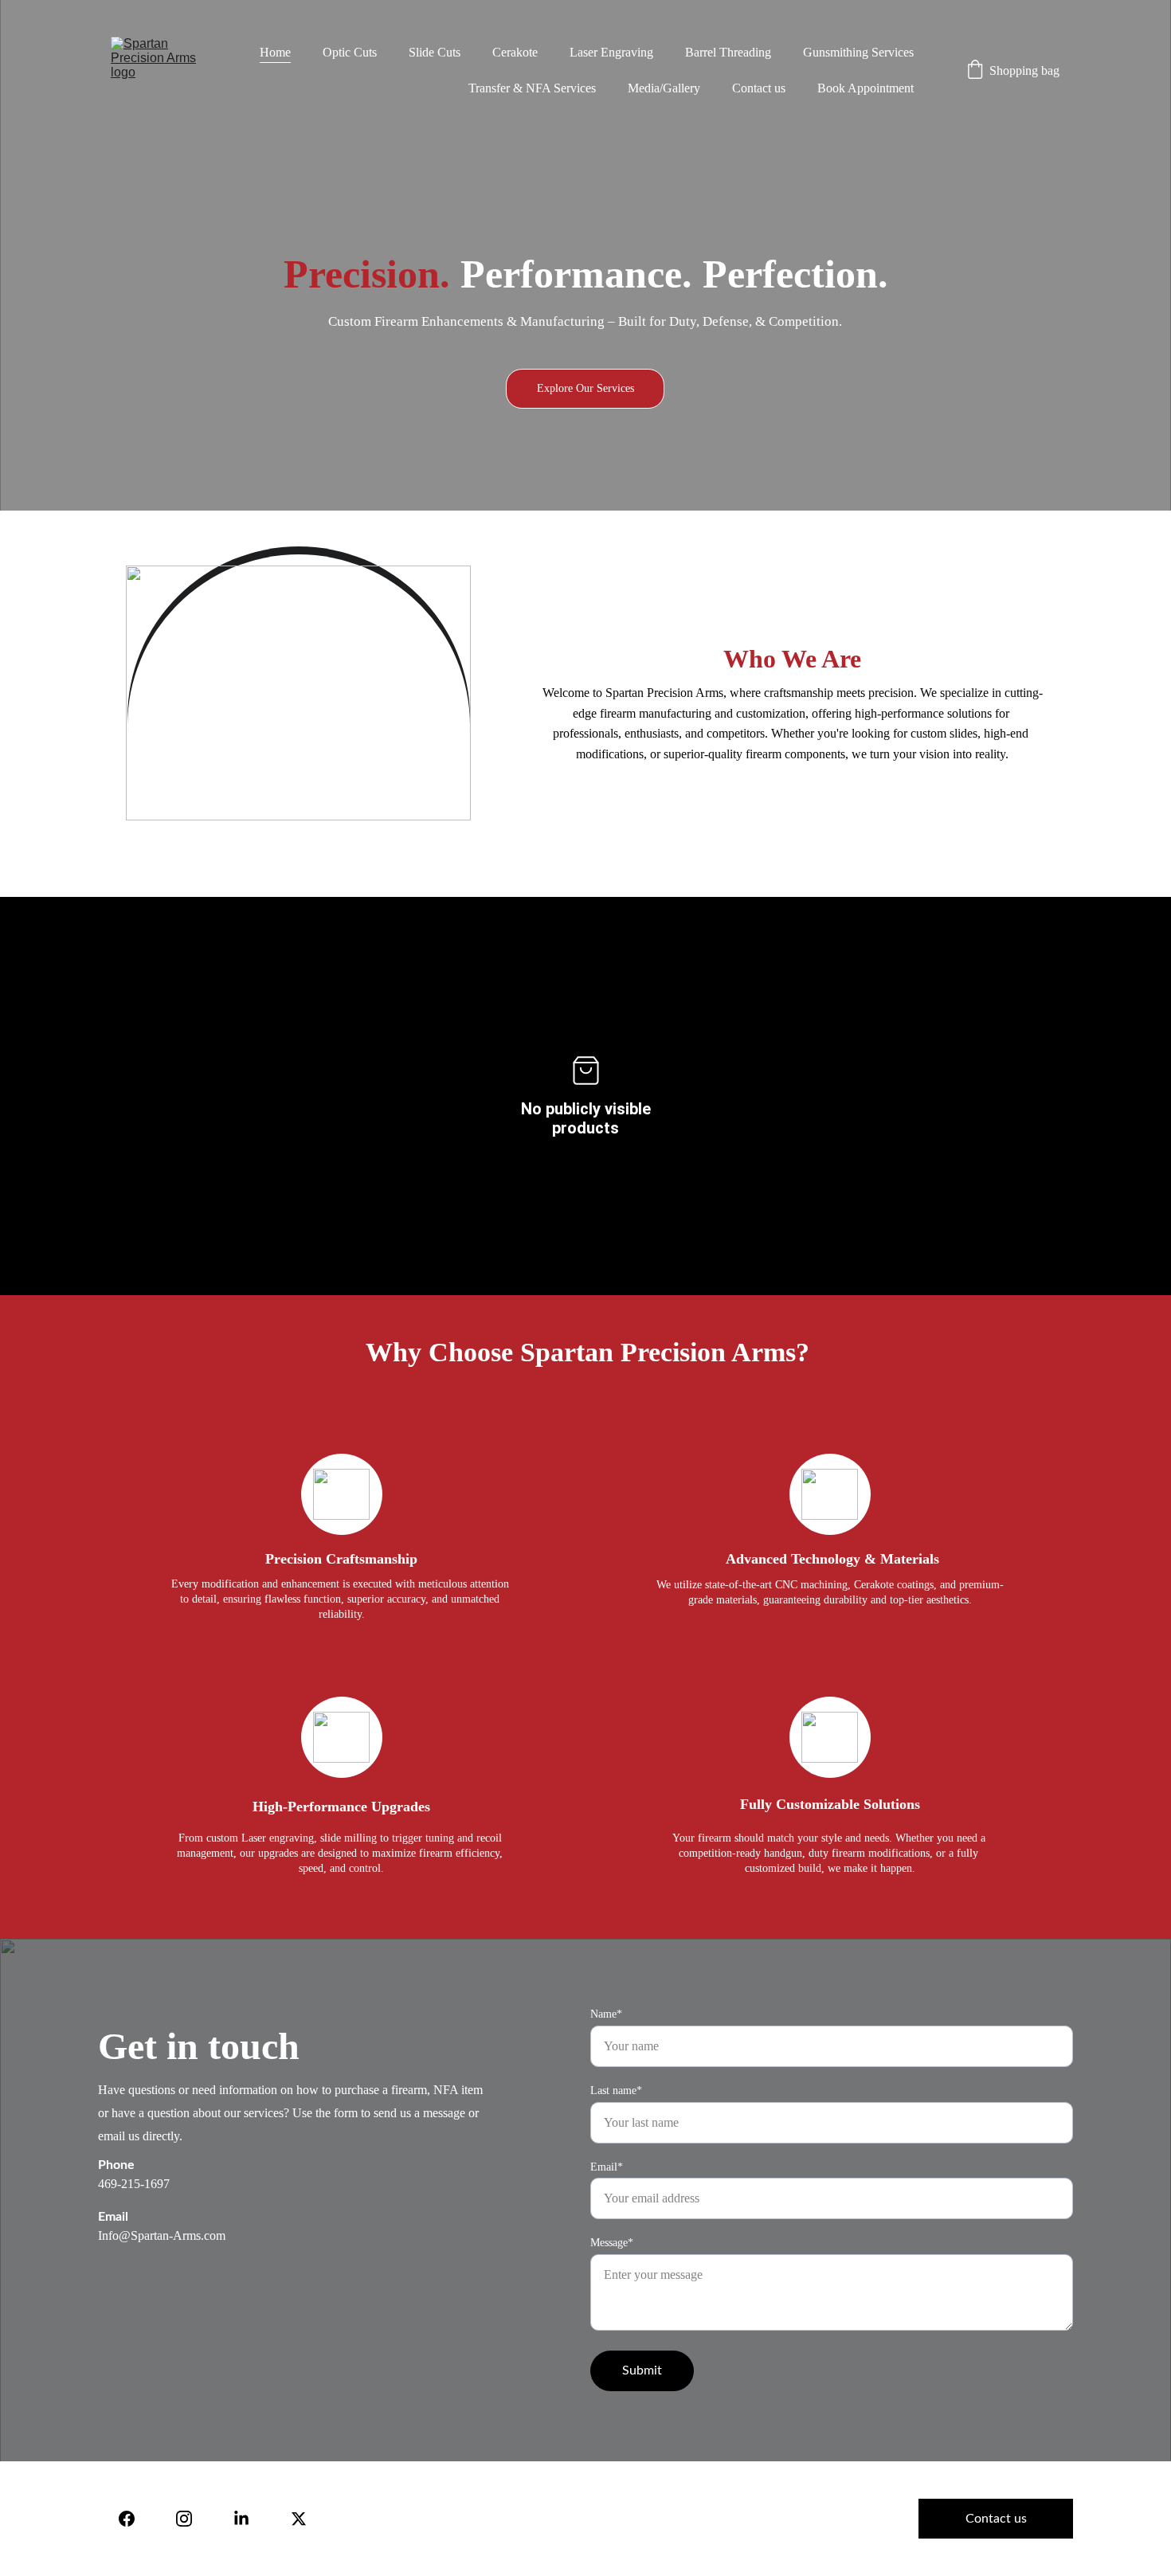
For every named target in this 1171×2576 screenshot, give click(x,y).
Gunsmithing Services (858, 52)
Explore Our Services (585, 388)
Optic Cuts (350, 52)
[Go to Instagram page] (184, 2519)
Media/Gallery (664, 88)
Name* (606, 2014)
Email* (607, 2167)
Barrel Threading (728, 52)
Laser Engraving (611, 52)
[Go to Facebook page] (127, 2519)
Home (275, 52)
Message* (612, 2243)
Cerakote (515, 52)
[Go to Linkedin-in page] (241, 2519)
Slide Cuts (435, 52)
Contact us (759, 88)
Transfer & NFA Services (532, 88)
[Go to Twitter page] (299, 2519)
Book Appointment (866, 88)
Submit (642, 2370)
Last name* (616, 2091)
